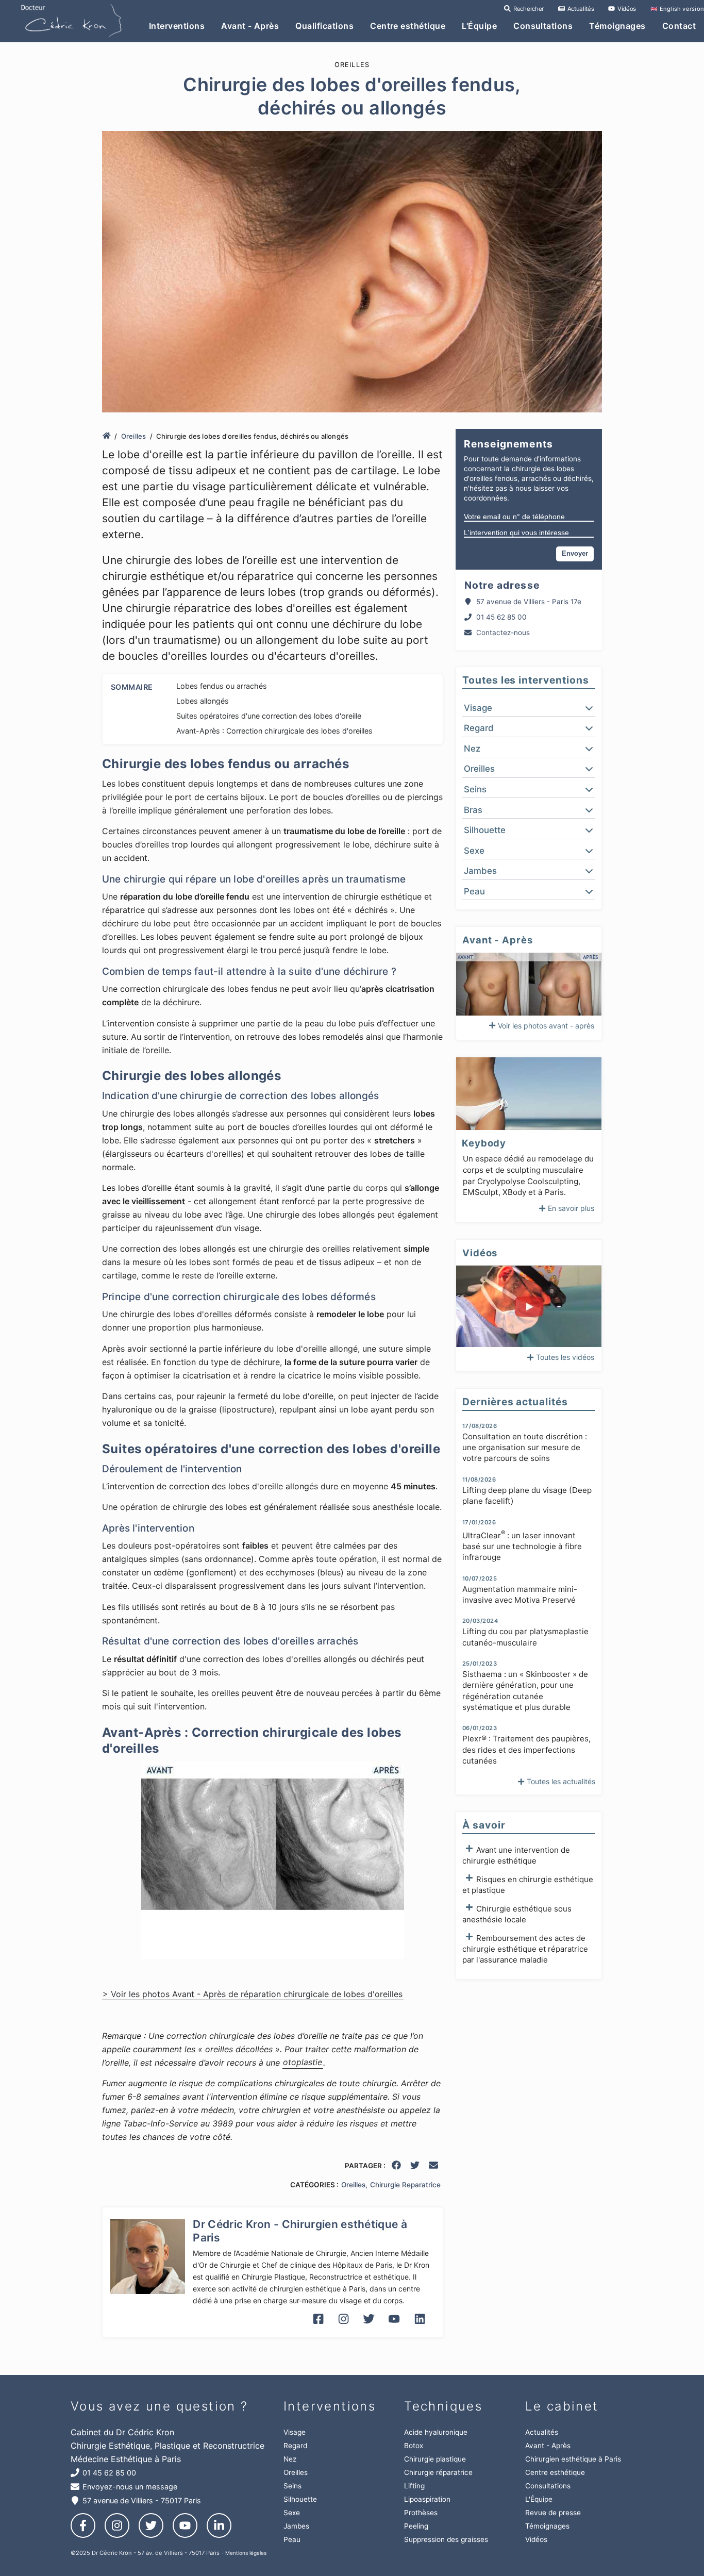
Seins (292, 2486)
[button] (529, 708)
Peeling (416, 2526)
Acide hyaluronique (436, 2432)
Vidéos (626, 9)
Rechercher (527, 9)
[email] (434, 2167)
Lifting (414, 2486)
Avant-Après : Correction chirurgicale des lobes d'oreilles (274, 731)
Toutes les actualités (561, 1781)
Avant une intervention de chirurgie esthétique (516, 1855)
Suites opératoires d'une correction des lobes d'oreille (269, 716)
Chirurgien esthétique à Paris (573, 2459)
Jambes (296, 2526)
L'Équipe (479, 26)
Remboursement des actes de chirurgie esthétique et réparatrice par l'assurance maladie (525, 1949)
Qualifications (324, 26)
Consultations (543, 26)
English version (677, 9)
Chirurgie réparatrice (438, 2472)
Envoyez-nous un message (130, 2487)
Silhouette (300, 2499)
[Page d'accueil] (107, 436)
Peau (292, 2539)
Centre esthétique (408, 26)
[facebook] (397, 2167)
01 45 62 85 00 (501, 617)
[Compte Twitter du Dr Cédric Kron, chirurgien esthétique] (369, 2326)
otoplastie (303, 2063)
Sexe (292, 2513)
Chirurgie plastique (435, 2459)
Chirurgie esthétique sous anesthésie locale (517, 1914)
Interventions (177, 26)
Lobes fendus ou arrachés (222, 686)
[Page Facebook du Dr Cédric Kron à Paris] (318, 2326)
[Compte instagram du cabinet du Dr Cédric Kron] (343, 2326)
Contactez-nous (503, 633)
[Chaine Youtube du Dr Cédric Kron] (394, 2326)
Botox (414, 2446)
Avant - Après (250, 26)
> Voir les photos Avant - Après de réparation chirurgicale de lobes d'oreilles (253, 1994)
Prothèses (421, 2513)
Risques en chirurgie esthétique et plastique (528, 1885)
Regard (295, 2446)
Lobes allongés (203, 701)
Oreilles (134, 436)
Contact (679, 26)
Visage (295, 2432)
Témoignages (617, 26)
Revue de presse (553, 2513)
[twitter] (415, 2167)
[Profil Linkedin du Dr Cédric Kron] (420, 2326)
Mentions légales (246, 2553)
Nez (290, 2459)
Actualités (580, 9)
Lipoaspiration (427, 2499)
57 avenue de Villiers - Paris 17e (529, 602)
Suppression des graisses (446, 2539)
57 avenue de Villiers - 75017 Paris (142, 2500)
